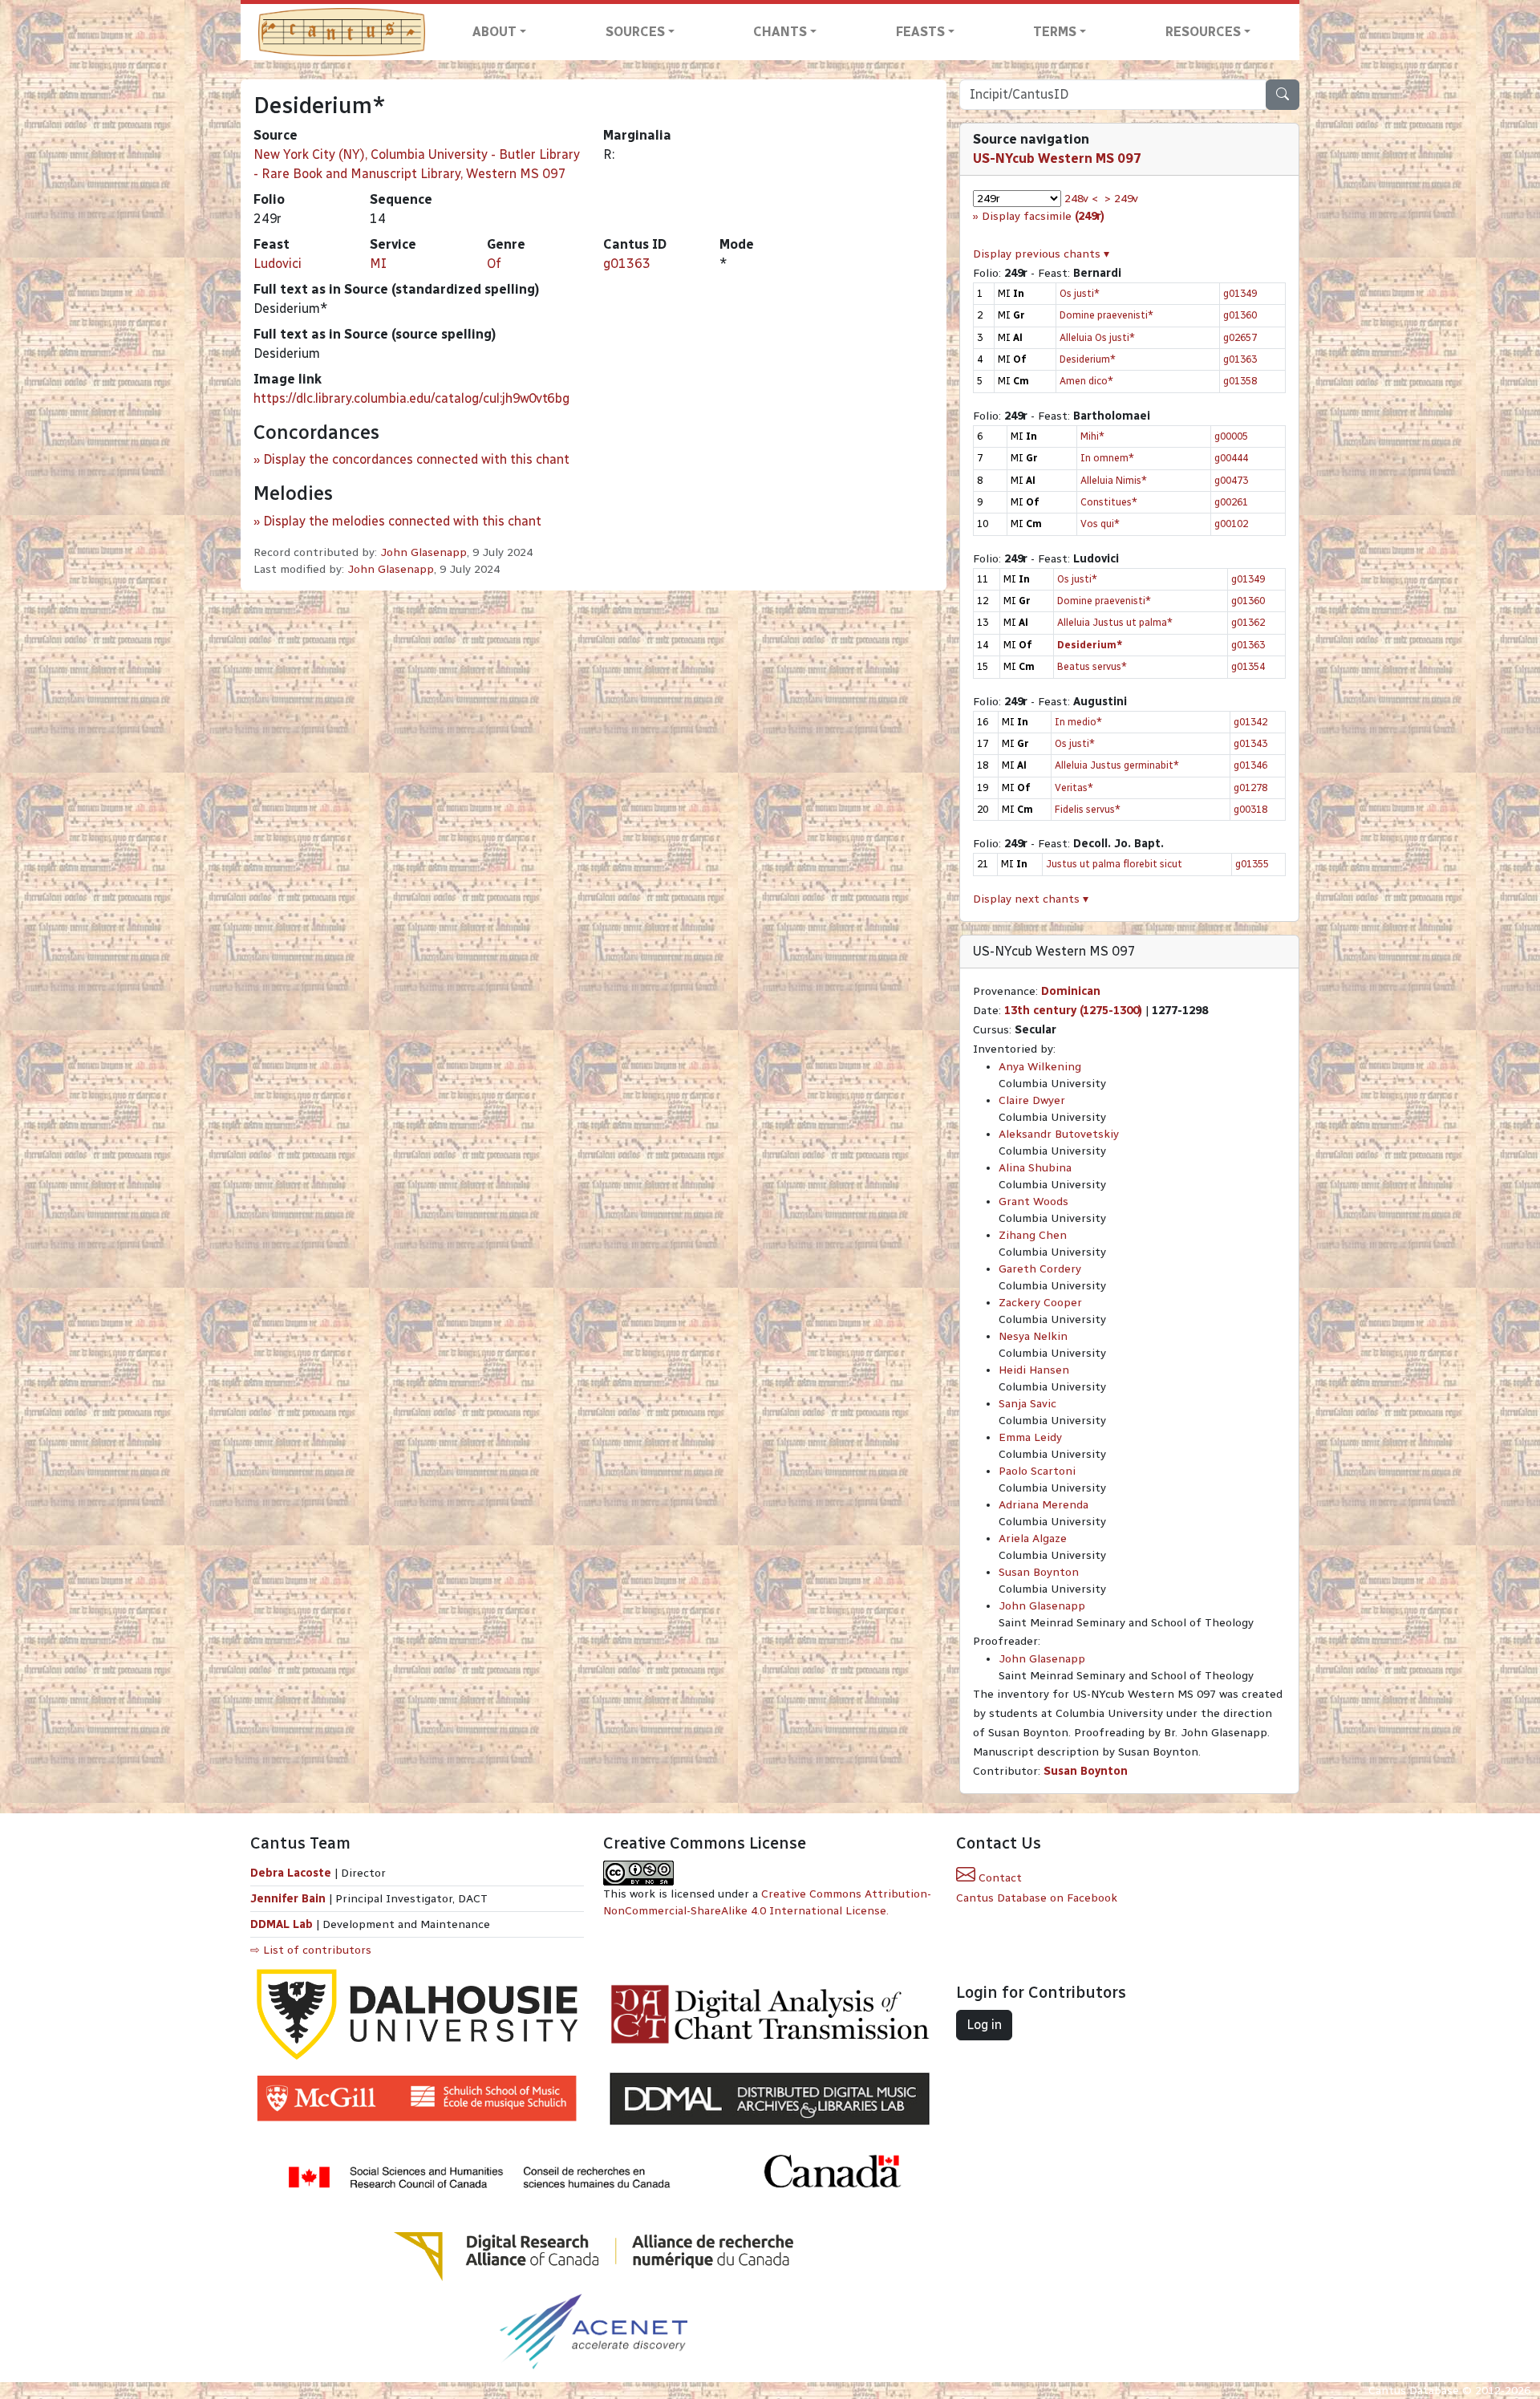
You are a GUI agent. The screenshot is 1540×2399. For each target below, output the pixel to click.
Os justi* (1080, 293)
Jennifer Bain (290, 1899)
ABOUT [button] (494, 32)
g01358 (1240, 381)
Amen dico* (1086, 381)
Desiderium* (1088, 359)
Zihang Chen (1033, 1235)
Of (494, 264)
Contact (999, 1878)
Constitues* (1109, 502)
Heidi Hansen (1034, 1370)
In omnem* (1107, 458)
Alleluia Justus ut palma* (1115, 622)
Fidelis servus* (1088, 809)
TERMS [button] (1055, 32)
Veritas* (1074, 787)
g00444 (1231, 458)
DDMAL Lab (282, 1924)
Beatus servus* (1092, 666)
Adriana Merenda (1044, 1505)
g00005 (1231, 436)
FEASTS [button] (920, 32)
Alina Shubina (1035, 1168)
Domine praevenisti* (1106, 315)
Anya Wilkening (1040, 1067)
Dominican (1071, 991)
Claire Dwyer (1032, 1100)
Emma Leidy (1030, 1437)
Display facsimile (1043, 216)
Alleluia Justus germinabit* (1117, 765)
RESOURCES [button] (1203, 32)
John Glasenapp (423, 552)
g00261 (1231, 502)
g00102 (1231, 524)
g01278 (1250, 787)
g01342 (1250, 722)
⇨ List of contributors (311, 1950)
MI (378, 264)
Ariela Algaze (1033, 1538)
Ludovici (278, 264)
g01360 (1240, 315)
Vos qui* (1100, 524)
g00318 (1250, 809)
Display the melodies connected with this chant (402, 521)
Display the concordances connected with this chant (416, 459)
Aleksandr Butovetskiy (1059, 1134)
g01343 (1250, 743)
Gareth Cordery (1040, 1269)
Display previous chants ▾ (1041, 254)
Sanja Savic (1027, 1404)
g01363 (627, 264)
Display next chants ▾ (1031, 899)
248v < (1081, 199)
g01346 (1250, 765)
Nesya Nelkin (1033, 1336)
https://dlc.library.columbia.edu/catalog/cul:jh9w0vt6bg (411, 398)
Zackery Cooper (1040, 1303)
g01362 (1248, 622)
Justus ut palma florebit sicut (1114, 864)
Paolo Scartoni (1037, 1471)
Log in (984, 2025)
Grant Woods (1033, 1202)
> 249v (1121, 199)
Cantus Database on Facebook (1037, 1898)
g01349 (1240, 293)
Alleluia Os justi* (1097, 337)
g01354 (1248, 666)
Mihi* (1092, 436)
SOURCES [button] (635, 32)
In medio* (1078, 722)
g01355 (1252, 864)
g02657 (1240, 337)
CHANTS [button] (780, 32)
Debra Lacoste (291, 1873)
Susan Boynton (1039, 1572)
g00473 (1231, 480)
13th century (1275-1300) (1073, 1011)
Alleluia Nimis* (1114, 480)
